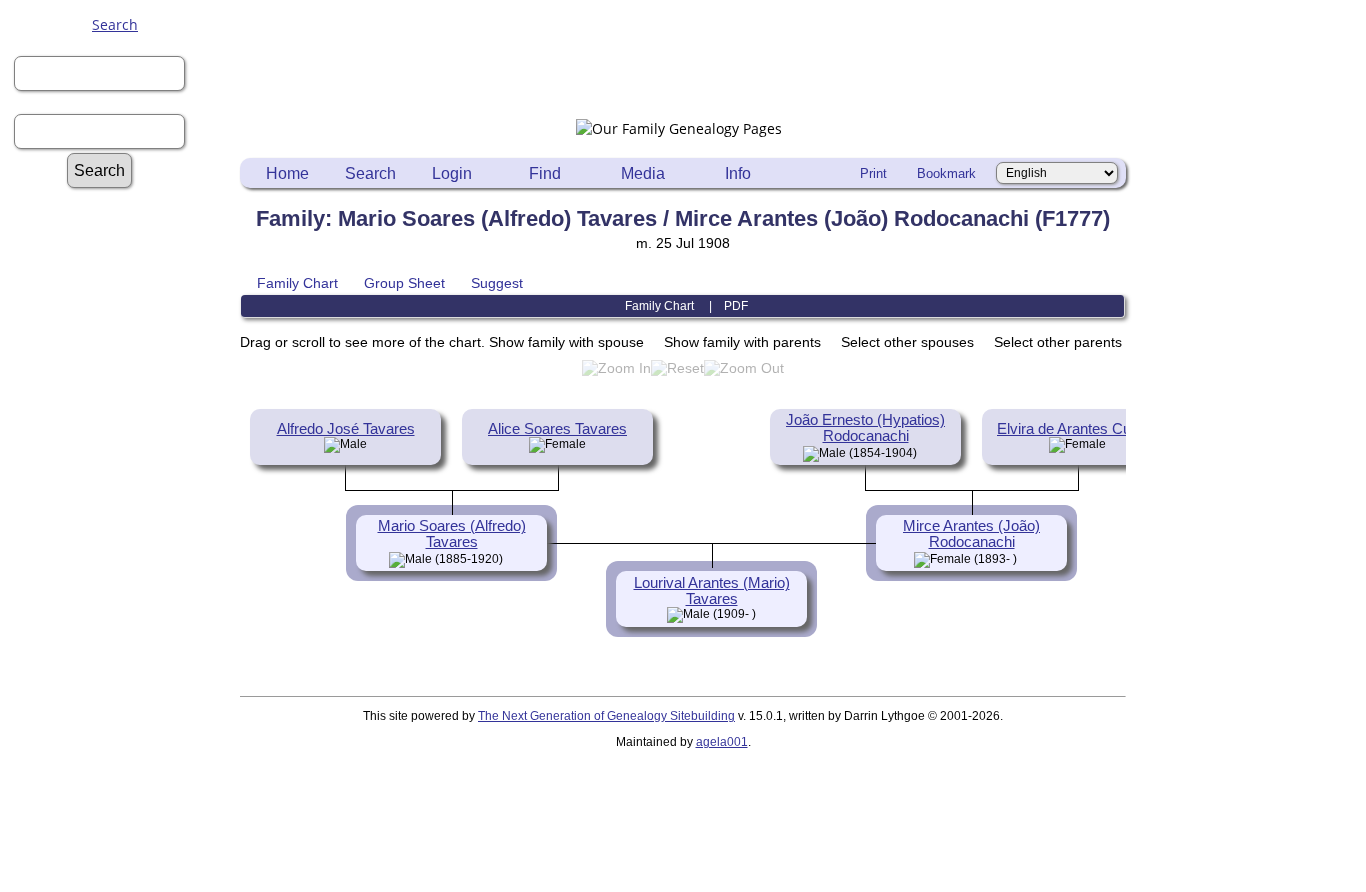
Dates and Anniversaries (125, 792)
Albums (124, 545)
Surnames (125, 222)
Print (873, 173)
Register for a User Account (124, 279)
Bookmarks (124, 811)
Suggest (497, 283)
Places (125, 716)
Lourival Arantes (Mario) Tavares (712, 591)
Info (738, 173)
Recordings (124, 602)
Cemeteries (125, 678)
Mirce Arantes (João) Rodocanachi (971, 534)
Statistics (125, 450)
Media (643, 173)
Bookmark (946, 173)
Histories (124, 355)
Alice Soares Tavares (557, 429)
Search (115, 24)
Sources (124, 431)
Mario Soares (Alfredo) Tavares (452, 534)
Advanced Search (125, 203)
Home (287, 173)
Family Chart (297, 283)
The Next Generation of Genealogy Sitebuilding (606, 716)
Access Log (125, 773)
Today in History (125, 469)
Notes (124, 374)
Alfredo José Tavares (346, 429)
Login (452, 173)
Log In (125, 260)
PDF (736, 306)
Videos (125, 621)
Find (545, 173)
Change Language (125, 830)
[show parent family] (925, 452)
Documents (125, 564)
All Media (124, 526)
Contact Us (125, 849)
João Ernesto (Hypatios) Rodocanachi (865, 428)
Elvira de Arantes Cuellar (1077, 429)
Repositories (124, 412)
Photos (124, 583)
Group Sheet (404, 283)
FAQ (124, 336)
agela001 (722, 742)
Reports (125, 393)
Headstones (124, 697)
